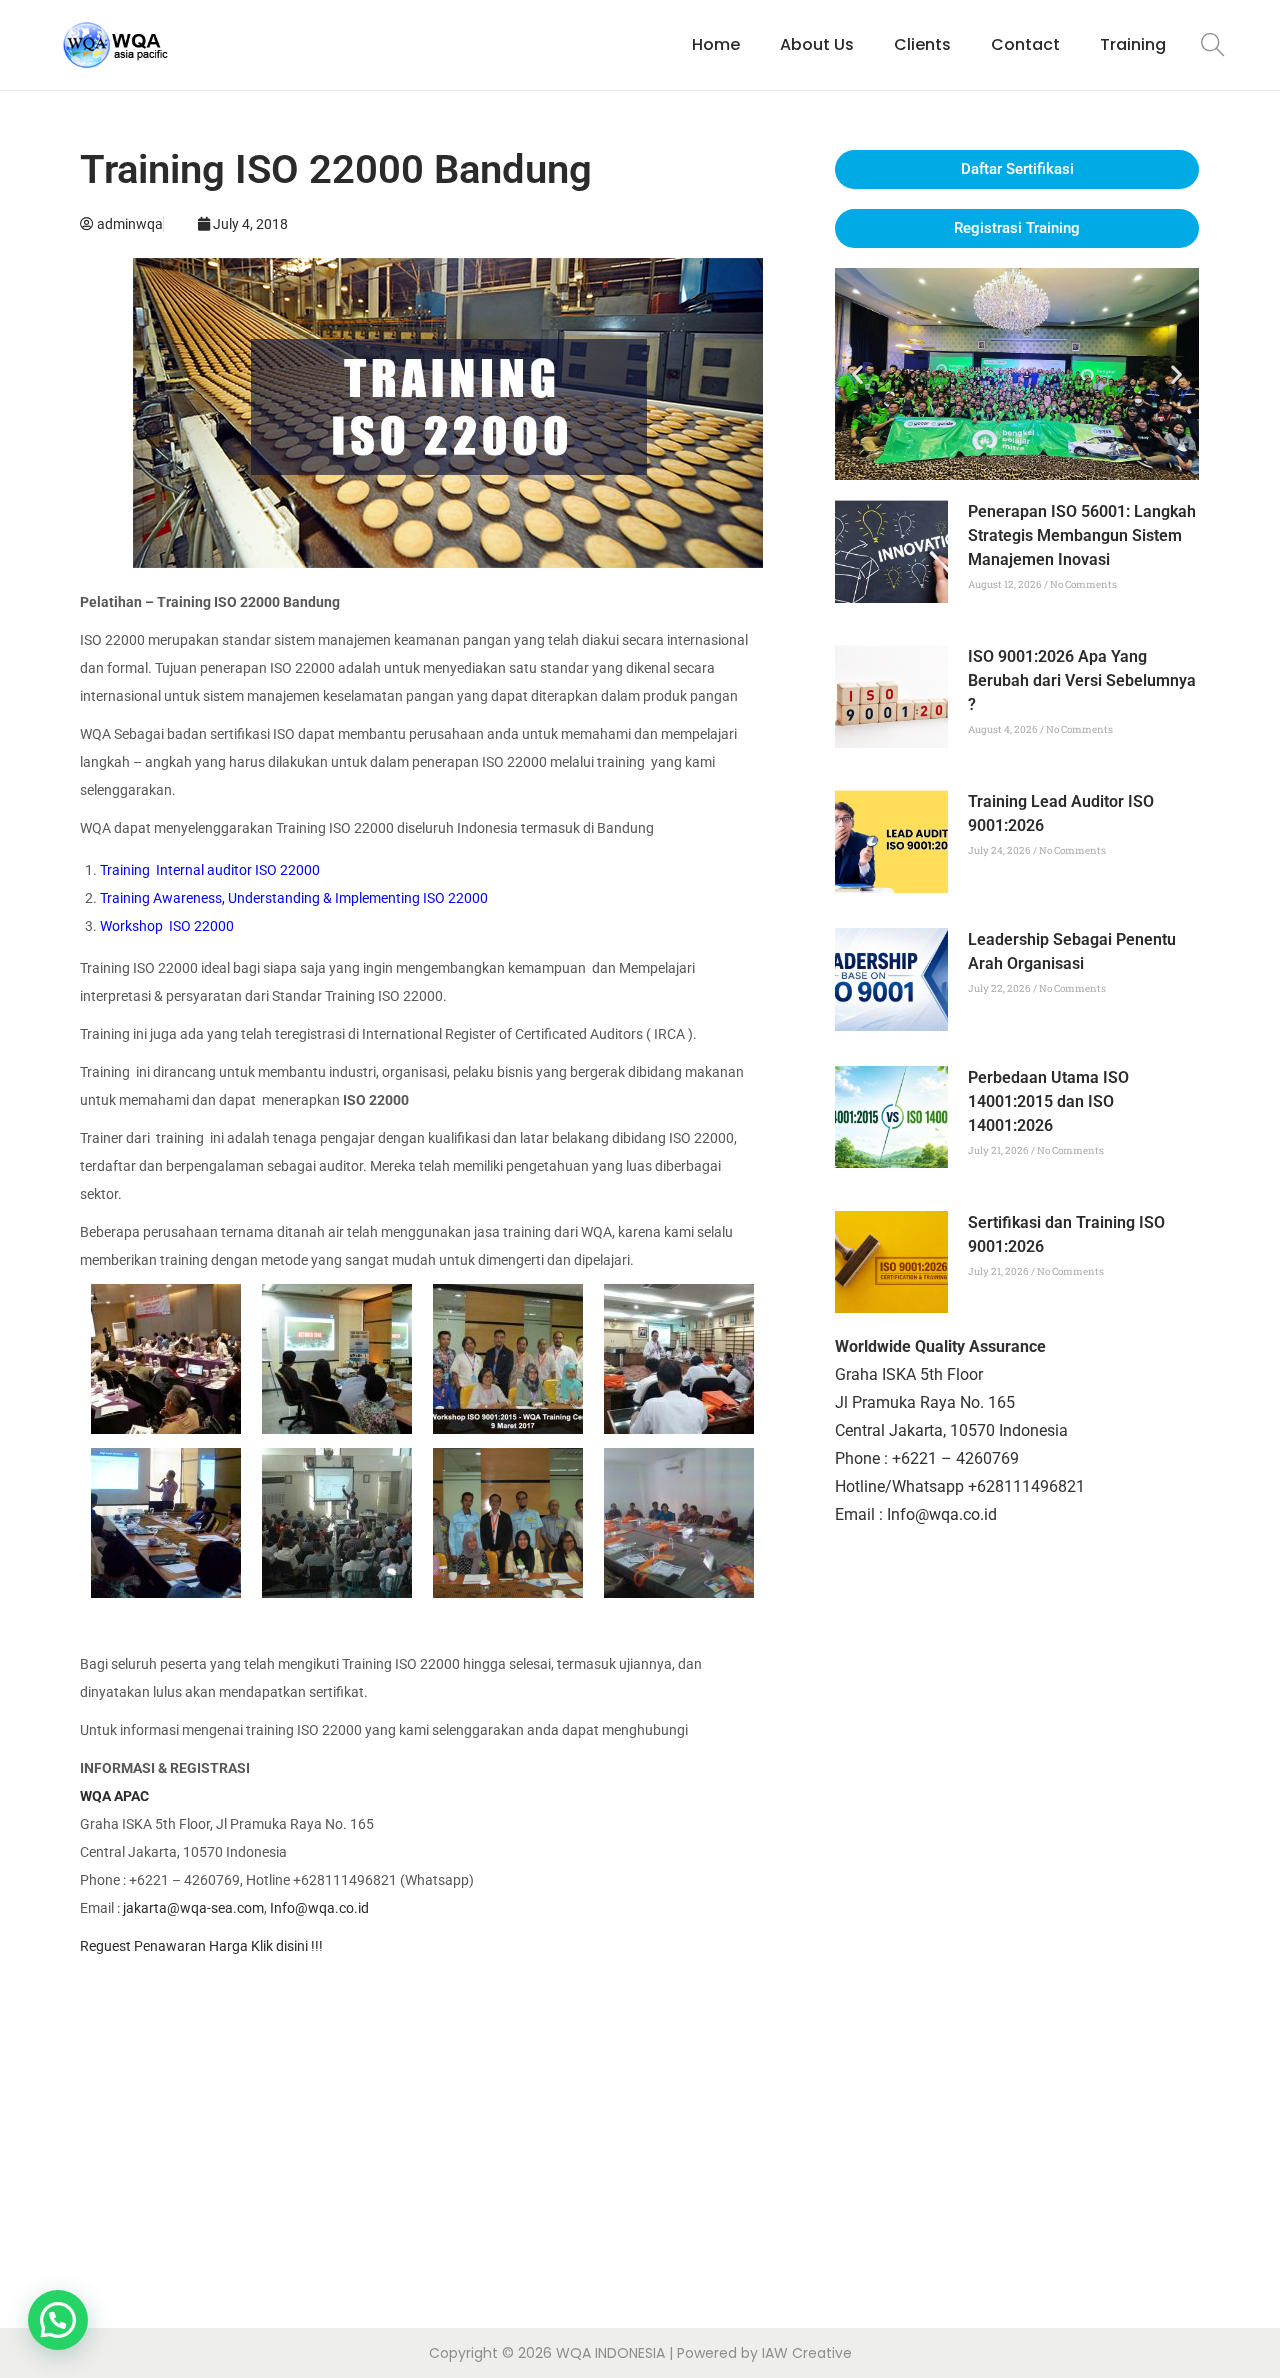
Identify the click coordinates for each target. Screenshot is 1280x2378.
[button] (857, 374)
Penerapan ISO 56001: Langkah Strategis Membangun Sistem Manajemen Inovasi (1082, 535)
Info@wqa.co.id (319, 1908)
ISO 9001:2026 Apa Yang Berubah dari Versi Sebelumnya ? (1082, 680)
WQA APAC (114, 1796)
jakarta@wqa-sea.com (193, 1908)
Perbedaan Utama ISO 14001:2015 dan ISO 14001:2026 (1048, 1101)
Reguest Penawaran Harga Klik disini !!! (201, 1946)
